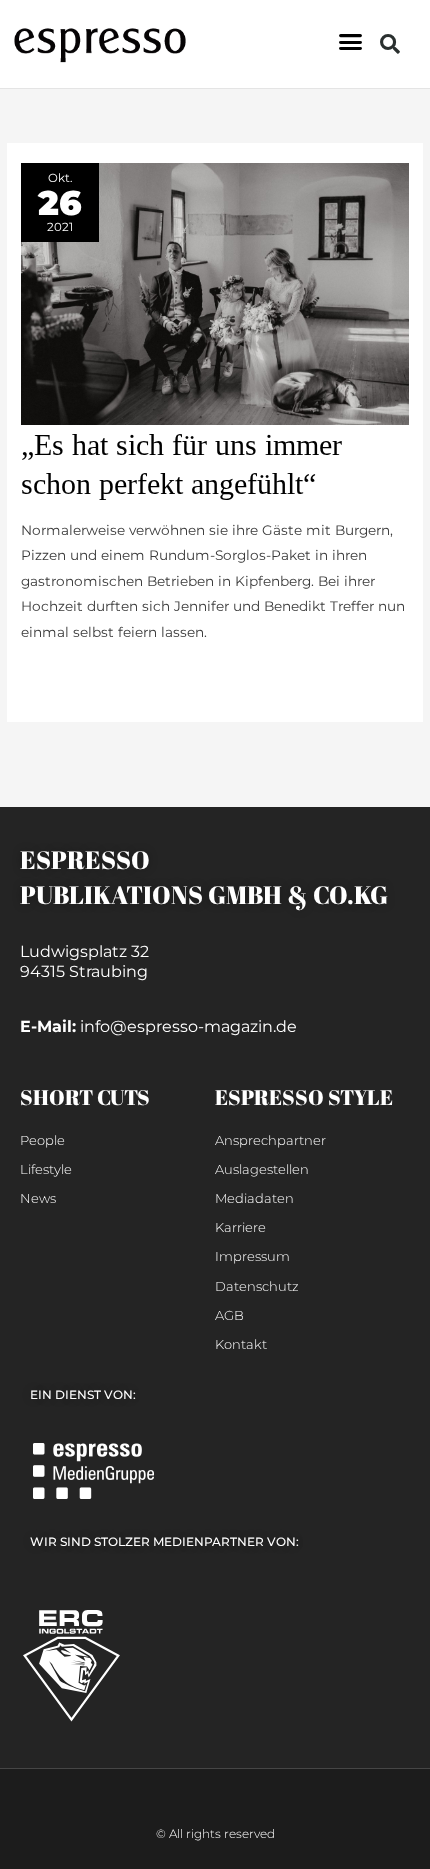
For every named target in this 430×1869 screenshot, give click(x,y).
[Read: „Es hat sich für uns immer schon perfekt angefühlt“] (215, 293)
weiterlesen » (66, 676)
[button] (351, 42)
